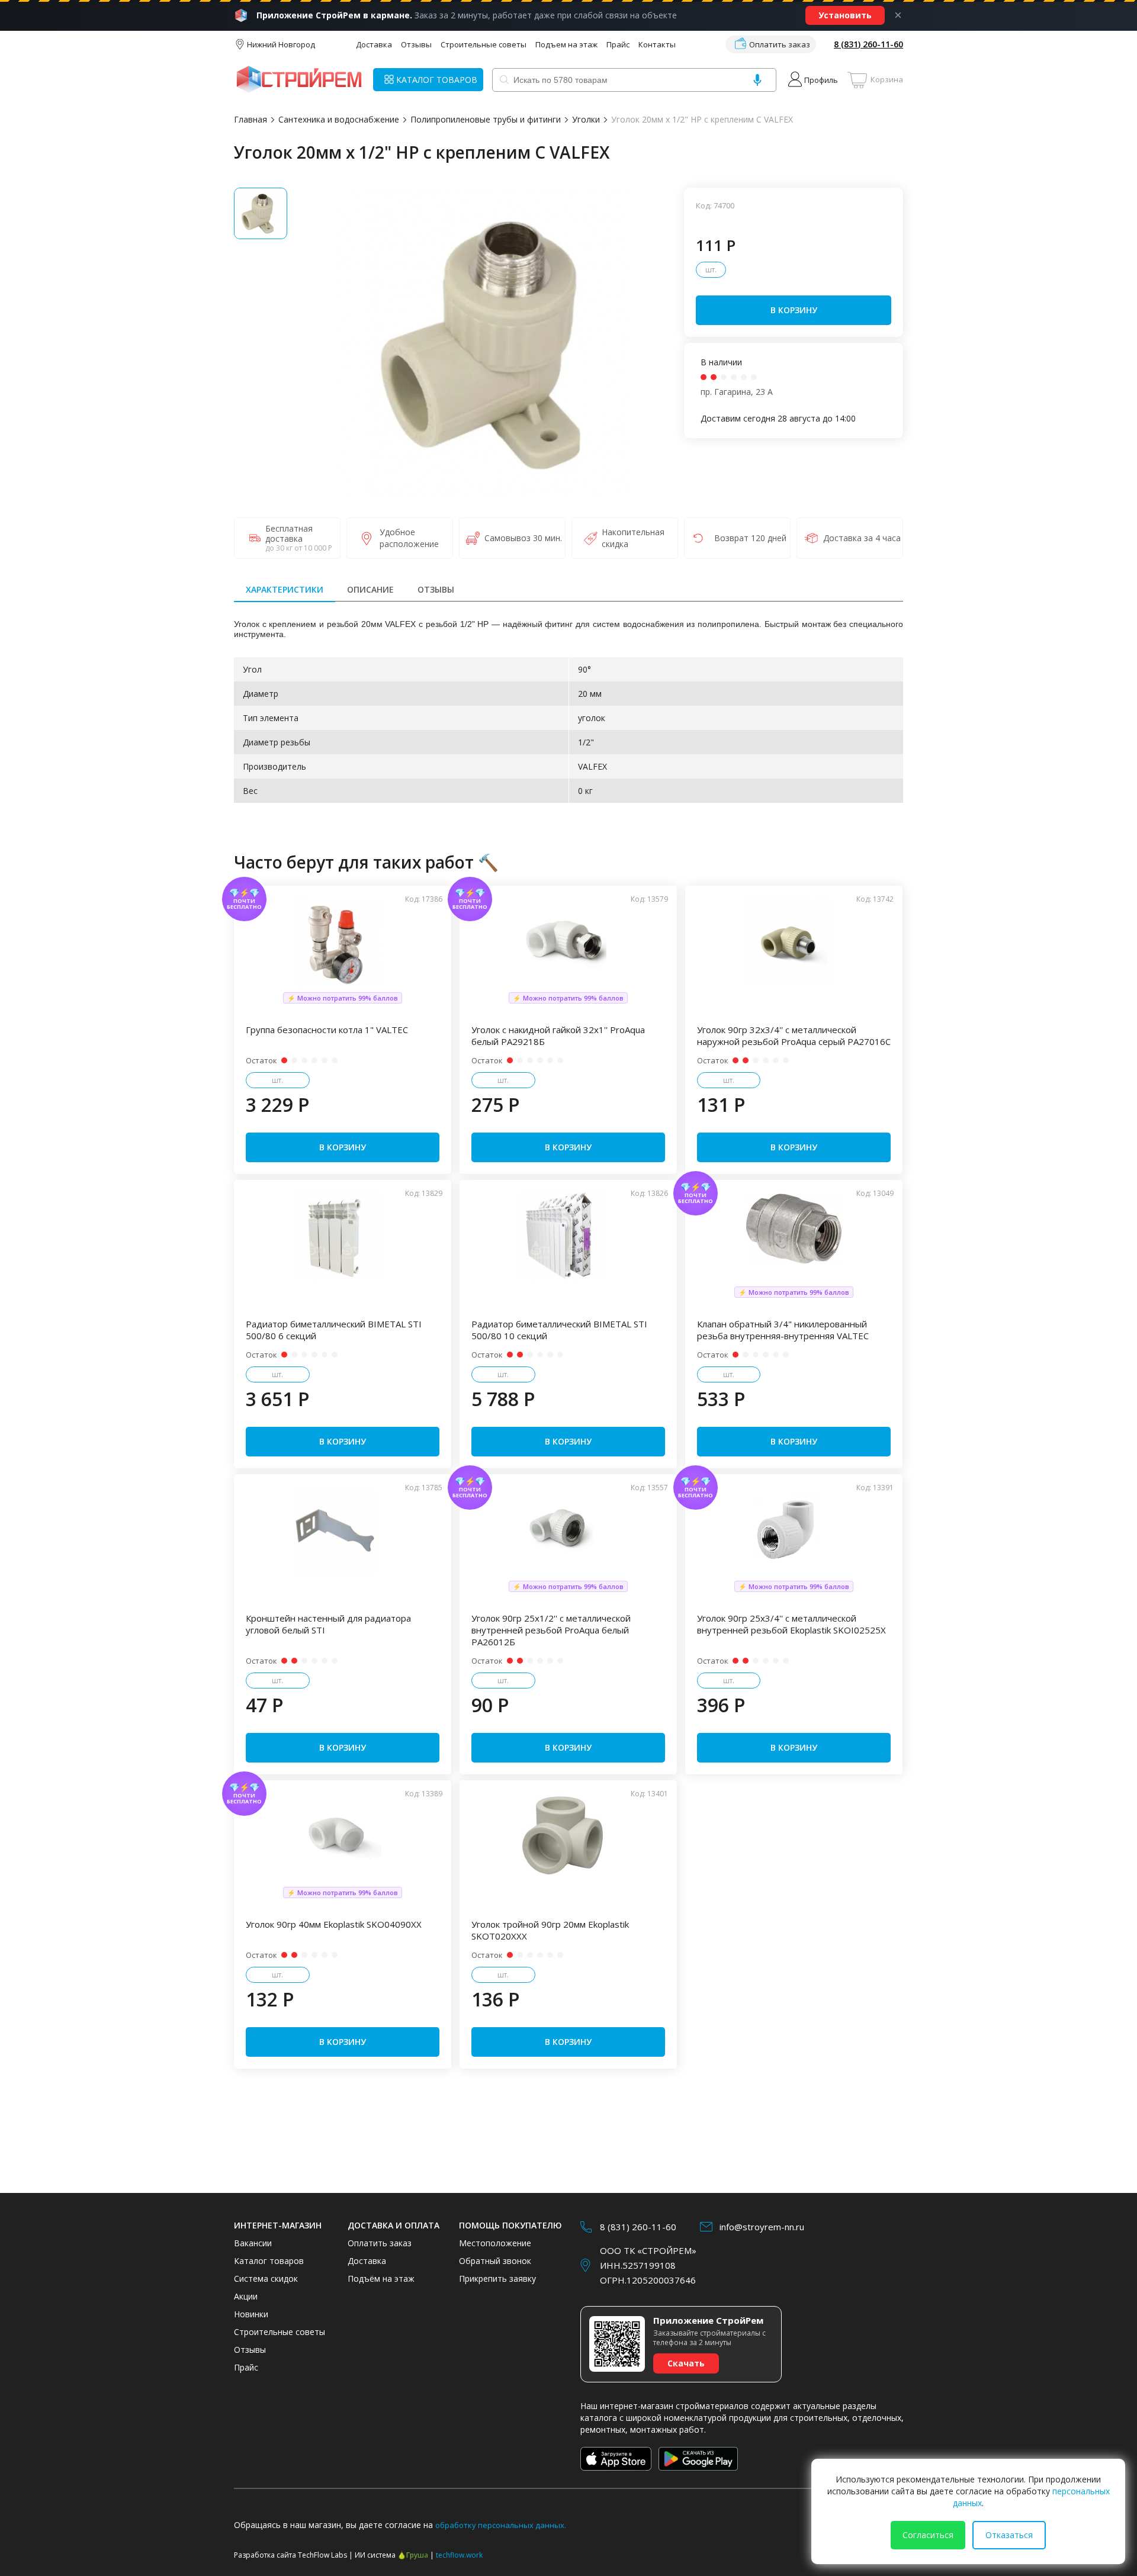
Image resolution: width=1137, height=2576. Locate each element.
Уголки (586, 119)
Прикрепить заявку (497, 2278)
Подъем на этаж (566, 44)
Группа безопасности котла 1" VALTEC (327, 1030)
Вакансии (253, 2243)
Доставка (374, 44)
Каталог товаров (269, 2261)
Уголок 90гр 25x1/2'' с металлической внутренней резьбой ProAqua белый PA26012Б (551, 1630)
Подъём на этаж (381, 2278)
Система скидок (266, 2278)
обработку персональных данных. (501, 2525)
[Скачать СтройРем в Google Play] (698, 2459)
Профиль (821, 80)
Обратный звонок (495, 2261)
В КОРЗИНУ (794, 310)
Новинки (251, 2314)
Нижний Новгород (281, 44)
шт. (711, 270)
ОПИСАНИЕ (370, 589)
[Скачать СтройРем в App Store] (616, 2459)
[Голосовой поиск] (757, 80)
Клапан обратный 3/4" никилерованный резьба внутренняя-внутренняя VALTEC (783, 1330)
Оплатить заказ (780, 44)
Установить (845, 15)
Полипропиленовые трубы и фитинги (486, 119)
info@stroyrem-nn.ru (762, 2227)
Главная (250, 119)
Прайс (618, 44)
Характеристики (285, 589)
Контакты (657, 44)
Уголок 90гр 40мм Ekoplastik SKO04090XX (334, 1924)
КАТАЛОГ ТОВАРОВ (437, 80)
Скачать (686, 2363)
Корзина (887, 79)
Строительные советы (484, 44)
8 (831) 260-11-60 (868, 44)
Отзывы (416, 44)
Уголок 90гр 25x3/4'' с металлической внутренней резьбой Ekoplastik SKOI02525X (791, 1624)
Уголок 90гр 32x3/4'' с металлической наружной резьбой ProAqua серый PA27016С (794, 1035)
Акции (246, 2296)
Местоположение (495, 2243)
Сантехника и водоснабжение (339, 119)
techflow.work (459, 2555)
